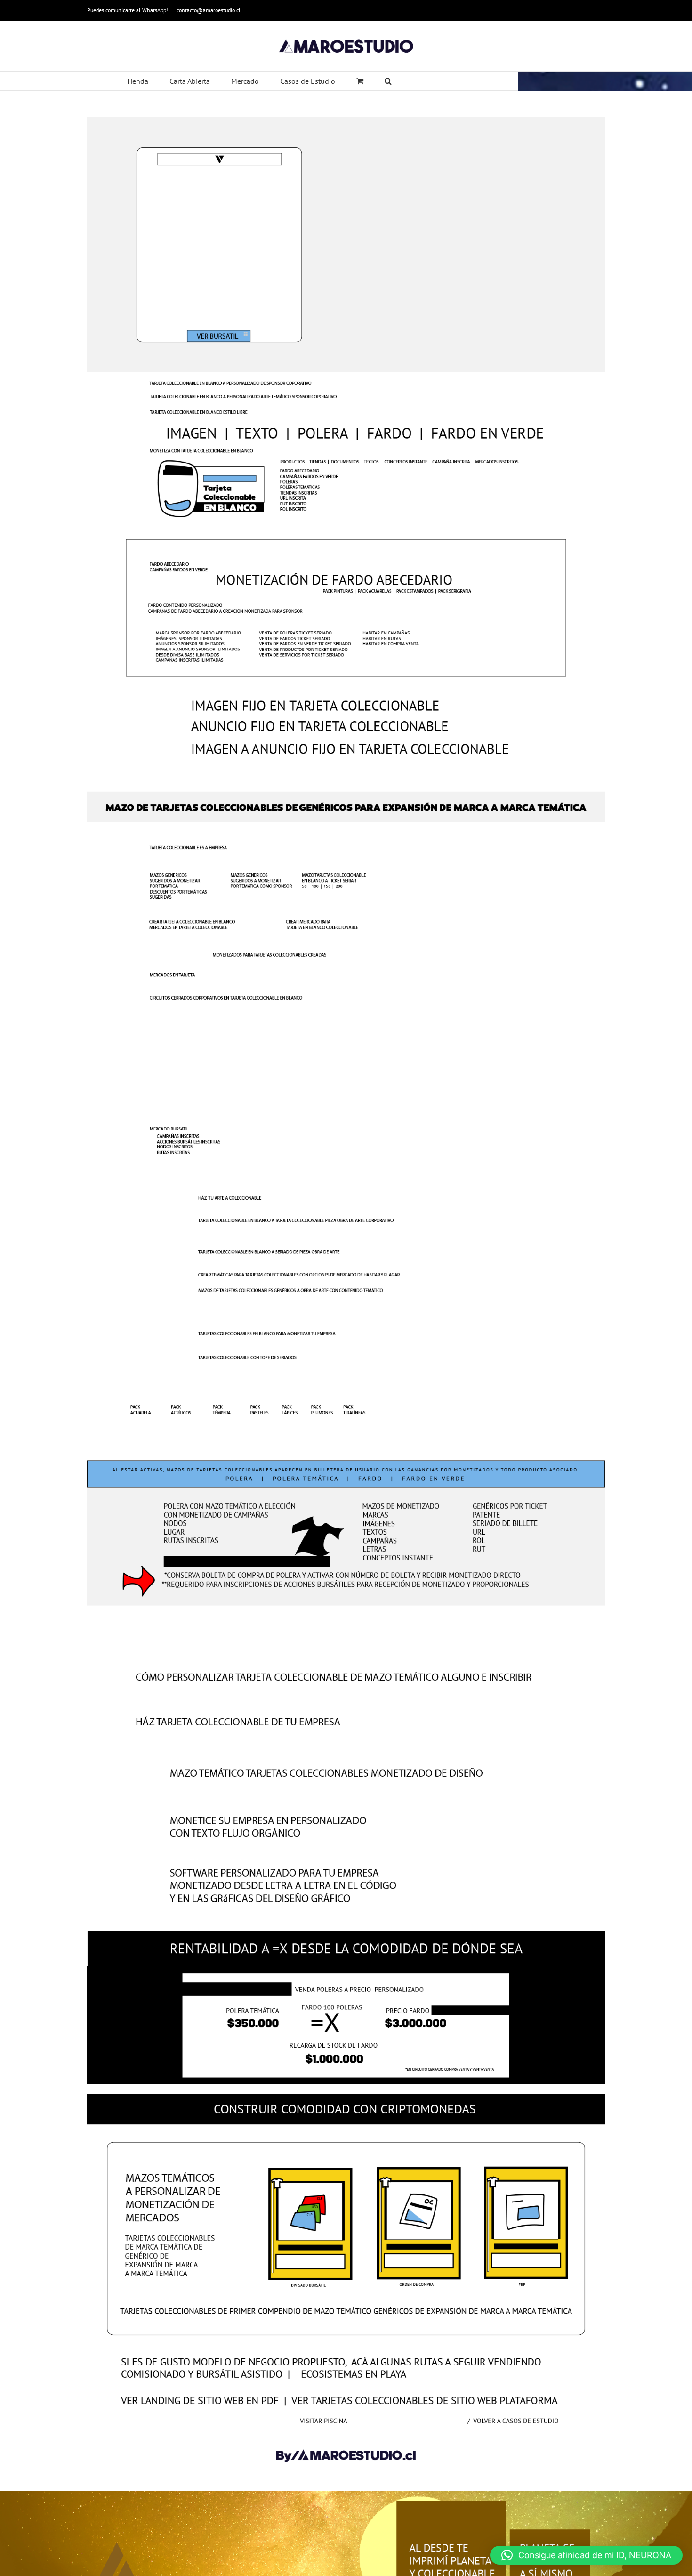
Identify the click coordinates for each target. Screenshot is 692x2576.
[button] (586, 2555)
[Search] (388, 81)
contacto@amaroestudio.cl (209, 10)
